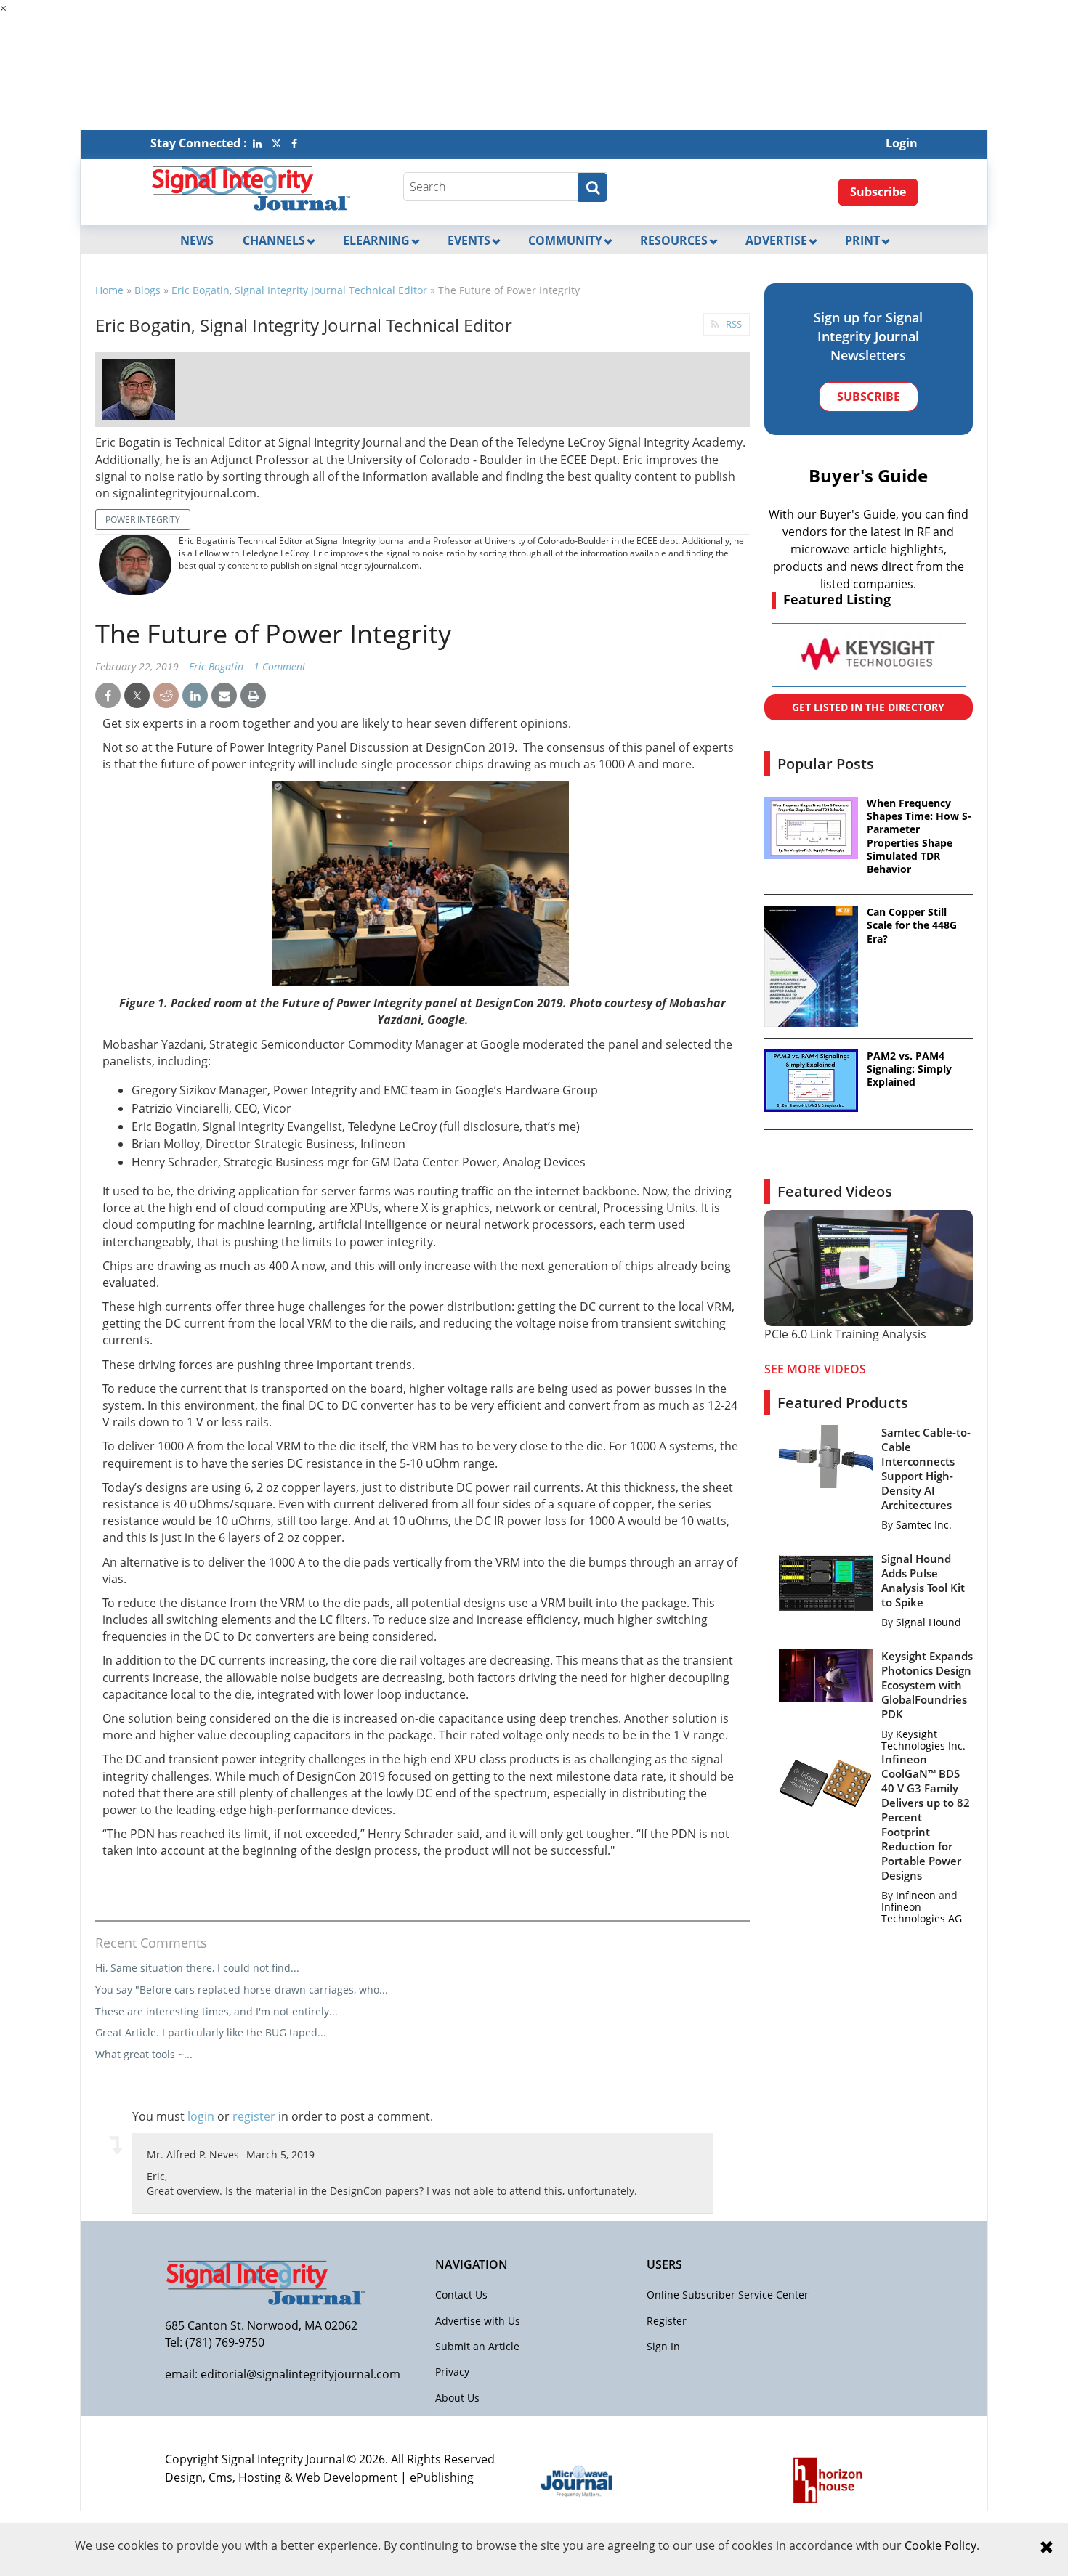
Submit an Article (477, 2346)
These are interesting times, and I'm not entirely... (217, 2011)
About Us (457, 2398)
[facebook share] (108, 696)
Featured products (843, 1403)
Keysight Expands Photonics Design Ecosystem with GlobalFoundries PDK (927, 1685)
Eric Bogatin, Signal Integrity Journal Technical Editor (299, 290)
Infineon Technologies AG (922, 1913)
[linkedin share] (195, 696)
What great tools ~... (144, 2054)
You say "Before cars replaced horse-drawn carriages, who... (242, 1990)
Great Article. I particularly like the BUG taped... (211, 2032)
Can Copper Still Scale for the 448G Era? (912, 925)
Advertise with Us (478, 2321)
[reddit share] (166, 696)
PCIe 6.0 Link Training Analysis (845, 1334)
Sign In (663, 2346)
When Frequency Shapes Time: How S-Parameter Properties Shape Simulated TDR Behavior (919, 836)
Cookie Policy (940, 2545)
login (201, 2116)
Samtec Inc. (924, 1525)
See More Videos (815, 1369)
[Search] (593, 187)
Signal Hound (929, 1622)
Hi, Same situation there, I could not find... (197, 1968)
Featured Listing (837, 599)
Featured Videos (835, 1191)
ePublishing (442, 2477)
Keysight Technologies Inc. (923, 1740)
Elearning (376, 240)
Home (109, 290)
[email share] (224, 696)
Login (902, 143)
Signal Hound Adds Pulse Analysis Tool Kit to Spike (923, 1580)
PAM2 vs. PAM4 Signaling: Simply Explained (909, 1069)
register (254, 2116)
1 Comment (280, 666)
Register (667, 2321)
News (197, 240)
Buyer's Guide (868, 475)
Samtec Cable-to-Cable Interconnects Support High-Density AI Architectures (926, 1468)
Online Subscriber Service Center (728, 2295)
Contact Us (461, 2295)
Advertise (776, 240)
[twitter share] (137, 696)
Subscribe (878, 192)
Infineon (916, 1895)
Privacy (452, 2372)
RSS (734, 324)
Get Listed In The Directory (868, 707)
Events (469, 240)
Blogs (147, 290)
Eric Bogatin (216, 666)
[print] (253, 696)
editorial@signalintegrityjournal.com (300, 2374)
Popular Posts (826, 764)
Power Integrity (143, 520)
